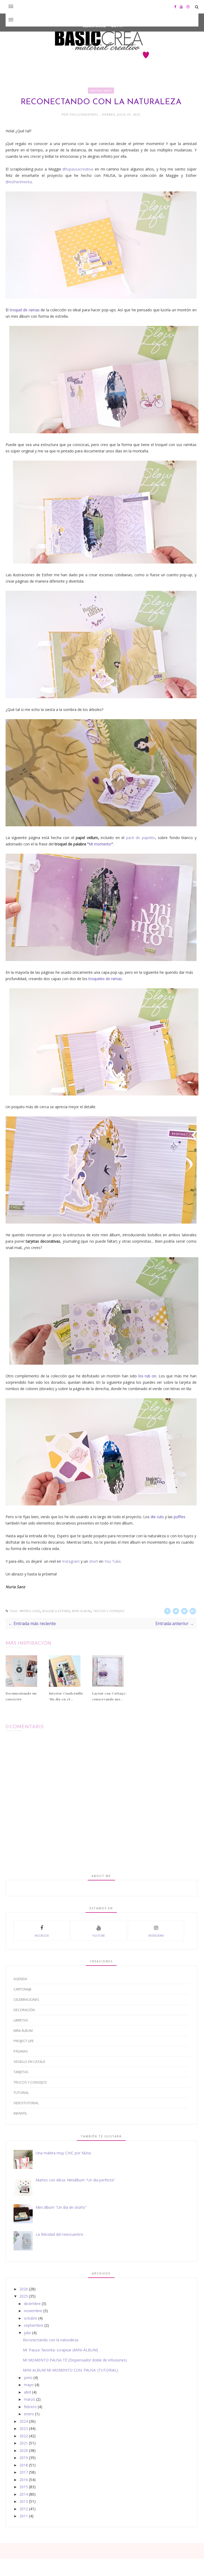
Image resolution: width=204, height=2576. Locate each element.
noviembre (33, 2311)
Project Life (24, 2041)
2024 (24, 2421)
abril (27, 2392)
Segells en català (29, 2062)
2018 (24, 2465)
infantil (20, 2113)
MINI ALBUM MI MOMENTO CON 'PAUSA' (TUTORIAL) (71, 2370)
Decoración (24, 2010)
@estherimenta (19, 182)
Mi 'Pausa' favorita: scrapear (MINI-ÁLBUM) (60, 2350)
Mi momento (100, 844)
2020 (24, 2450)
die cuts (157, 1517)
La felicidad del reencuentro (59, 2234)
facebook (42, 1936)
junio (28, 2378)
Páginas (21, 2051)
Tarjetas (21, 2072)
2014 (24, 2494)
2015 (24, 2487)
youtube (99, 1936)
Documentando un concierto (21, 1696)
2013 (24, 2501)
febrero (30, 2407)
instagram (156, 1936)
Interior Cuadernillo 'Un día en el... (66, 1696)
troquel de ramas (25, 310)
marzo (29, 2399)
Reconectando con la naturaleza (51, 2340)
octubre (31, 2318)
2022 (24, 2436)
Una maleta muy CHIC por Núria (63, 2153)
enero (29, 2414)
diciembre (32, 2304)
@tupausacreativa (78, 169)
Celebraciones (26, 1999)
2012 (24, 2509)
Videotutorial (26, 2103)
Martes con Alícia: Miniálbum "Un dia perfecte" (75, 2180)
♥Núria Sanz (101, 91)
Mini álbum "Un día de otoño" (61, 2207)
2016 (24, 2480)
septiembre (34, 2325)
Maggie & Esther (56, 1611)
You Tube (113, 1561)
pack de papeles (141, 838)
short (93, 1561)
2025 (24, 2296)
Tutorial (21, 2093)
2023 (24, 2428)
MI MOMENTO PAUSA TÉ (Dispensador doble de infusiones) (75, 2360)
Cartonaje (23, 1989)
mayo (29, 2385)
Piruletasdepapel (85, 115)
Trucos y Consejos (109, 1611)
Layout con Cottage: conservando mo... (109, 1696)
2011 (24, 2516)
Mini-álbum (81, 1611)
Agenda (20, 1979)
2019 (24, 2458)
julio (27, 2333)
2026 (24, 2289)
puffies (180, 1517)
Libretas (21, 2020)
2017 (24, 2472)
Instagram (71, 1561)
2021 (24, 2443)
